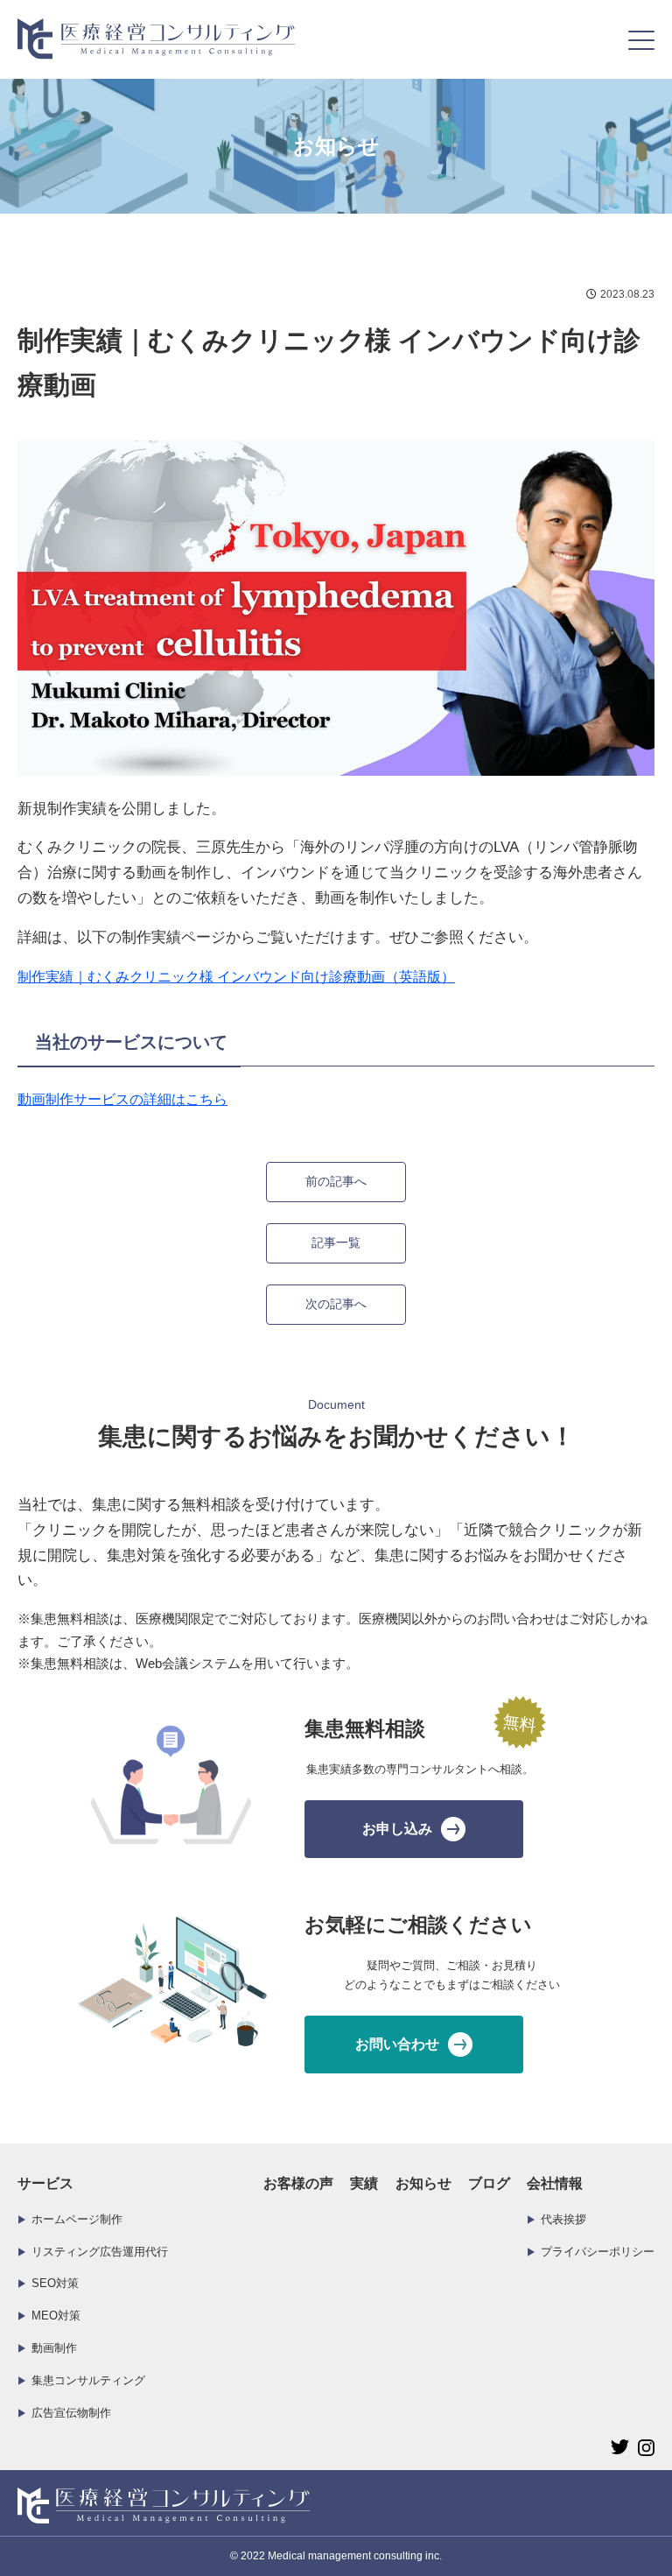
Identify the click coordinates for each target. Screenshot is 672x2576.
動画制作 (54, 2348)
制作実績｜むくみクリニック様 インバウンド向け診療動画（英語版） (236, 977)
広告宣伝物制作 (71, 2413)
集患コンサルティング (88, 2380)
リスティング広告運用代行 (100, 2252)
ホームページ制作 (77, 2219)
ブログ (489, 2183)
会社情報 (555, 2183)
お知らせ (423, 2183)
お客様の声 (298, 2183)
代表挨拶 (563, 2219)
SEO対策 (55, 2283)
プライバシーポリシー (598, 2252)
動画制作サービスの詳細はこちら (122, 1099)
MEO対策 (56, 2316)
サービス (45, 2183)
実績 (364, 2183)
